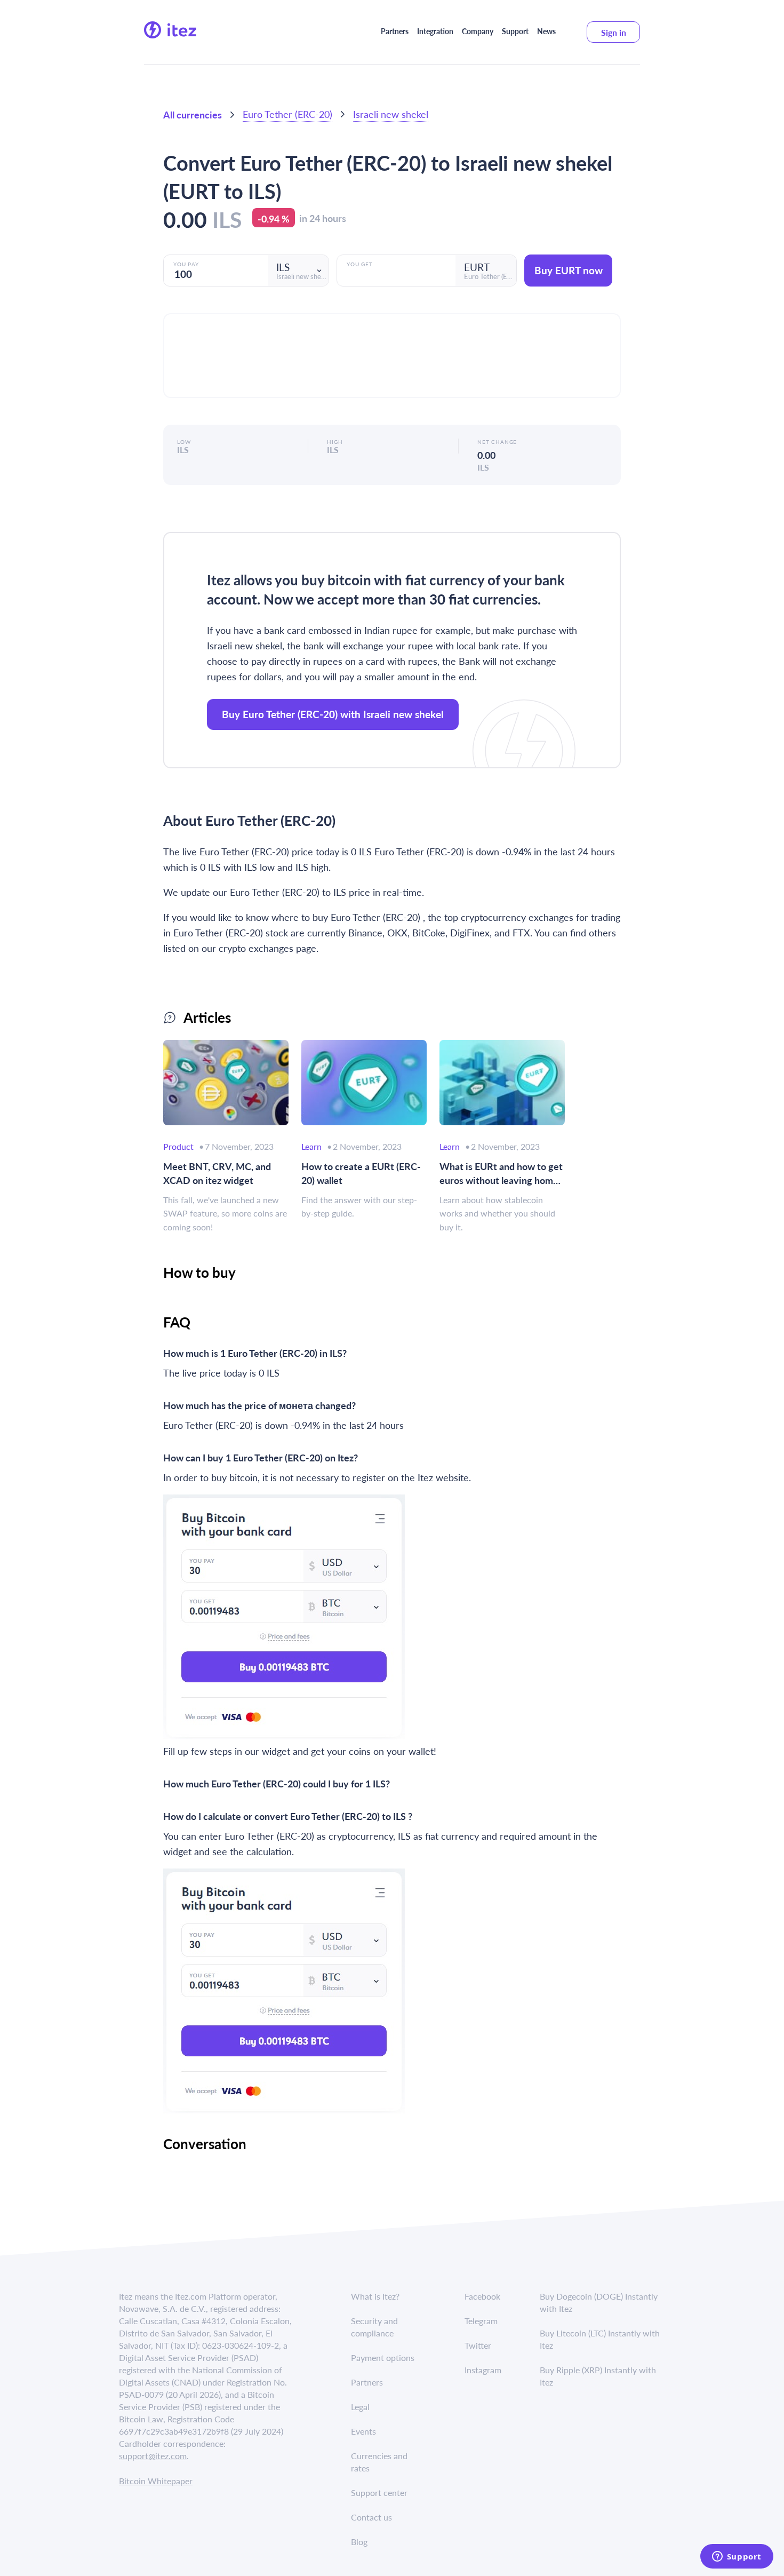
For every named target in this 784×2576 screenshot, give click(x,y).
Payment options (383, 2358)
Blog (359, 2542)
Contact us (371, 2517)
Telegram (481, 2321)
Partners (395, 31)
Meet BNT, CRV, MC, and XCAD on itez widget (217, 1173)
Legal (360, 2407)
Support (515, 31)
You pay (186, 264)
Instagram (483, 2370)
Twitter (478, 2345)
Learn (311, 1146)
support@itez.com (153, 2456)
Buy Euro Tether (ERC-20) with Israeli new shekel (333, 714)
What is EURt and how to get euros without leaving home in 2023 (501, 1173)
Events (363, 2431)
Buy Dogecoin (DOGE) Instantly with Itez (599, 2302)
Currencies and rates (379, 2462)
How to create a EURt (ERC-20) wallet (361, 1173)
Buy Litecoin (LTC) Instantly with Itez (600, 2339)
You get (360, 264)
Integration (435, 31)
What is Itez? (375, 2296)
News (546, 31)
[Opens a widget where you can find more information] (737, 2557)
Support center (379, 2492)
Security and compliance (374, 2327)
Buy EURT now (569, 270)
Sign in (614, 32)
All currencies (193, 114)
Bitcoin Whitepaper (156, 2481)
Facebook (482, 2296)
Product (178, 1146)
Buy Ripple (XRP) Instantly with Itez (598, 2376)
